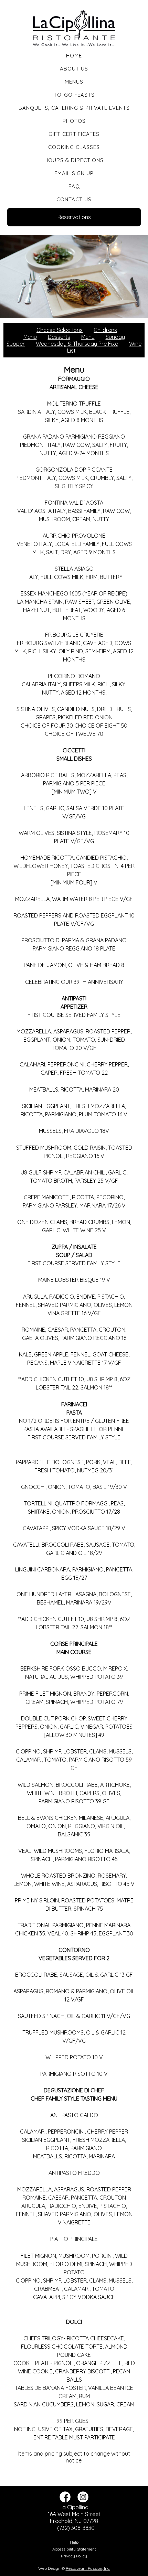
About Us (74, 69)
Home (74, 56)
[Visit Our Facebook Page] (65, 2500)
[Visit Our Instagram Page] (83, 2500)
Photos (74, 121)
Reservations (74, 217)
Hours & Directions (74, 160)
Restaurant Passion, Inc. (88, 2568)
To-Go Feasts (74, 95)
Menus (74, 82)
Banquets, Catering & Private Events (74, 108)
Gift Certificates (74, 134)
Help (74, 2542)
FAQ (74, 186)
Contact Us (74, 199)
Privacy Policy (74, 2556)
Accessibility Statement (74, 2549)
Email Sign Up (74, 173)
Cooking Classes (74, 147)
